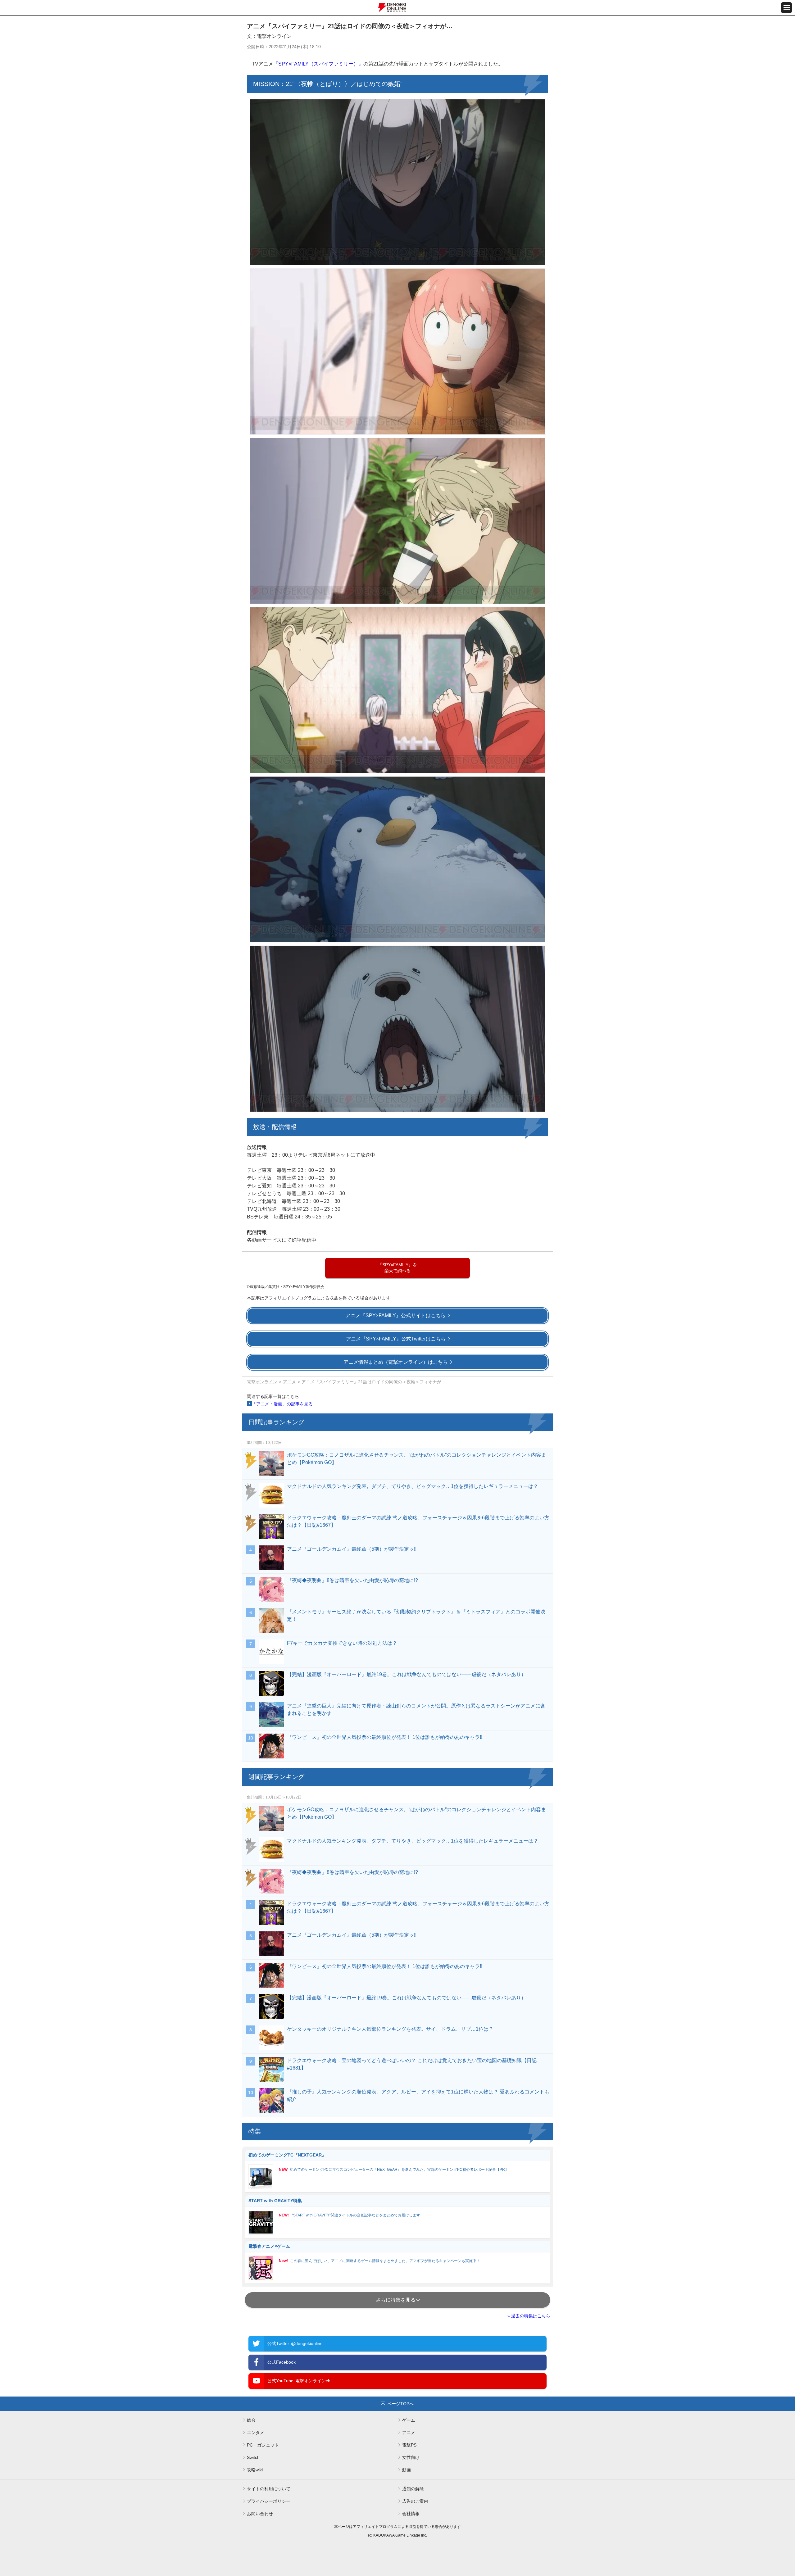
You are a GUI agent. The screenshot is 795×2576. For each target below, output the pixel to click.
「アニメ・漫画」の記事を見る (282, 1404)
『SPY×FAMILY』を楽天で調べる (397, 1268)
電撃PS (409, 2445)
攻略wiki (255, 2470)
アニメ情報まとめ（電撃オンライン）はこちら (396, 1362)
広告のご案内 (415, 2501)
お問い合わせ (260, 2514)
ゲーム (409, 2420)
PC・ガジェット (263, 2445)
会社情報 (411, 2514)
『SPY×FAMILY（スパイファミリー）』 (318, 64)
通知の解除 (413, 2489)
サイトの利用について (269, 2489)
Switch (253, 2457)
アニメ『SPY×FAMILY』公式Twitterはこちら (396, 1339)
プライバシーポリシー (269, 2501)
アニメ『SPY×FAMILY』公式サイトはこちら (396, 1315)
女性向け (411, 2457)
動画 (407, 2470)
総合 (251, 2420)
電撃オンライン (262, 1382)
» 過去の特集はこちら (529, 2316)
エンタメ (256, 2433)
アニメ (289, 1382)
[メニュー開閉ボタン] (786, 8)
